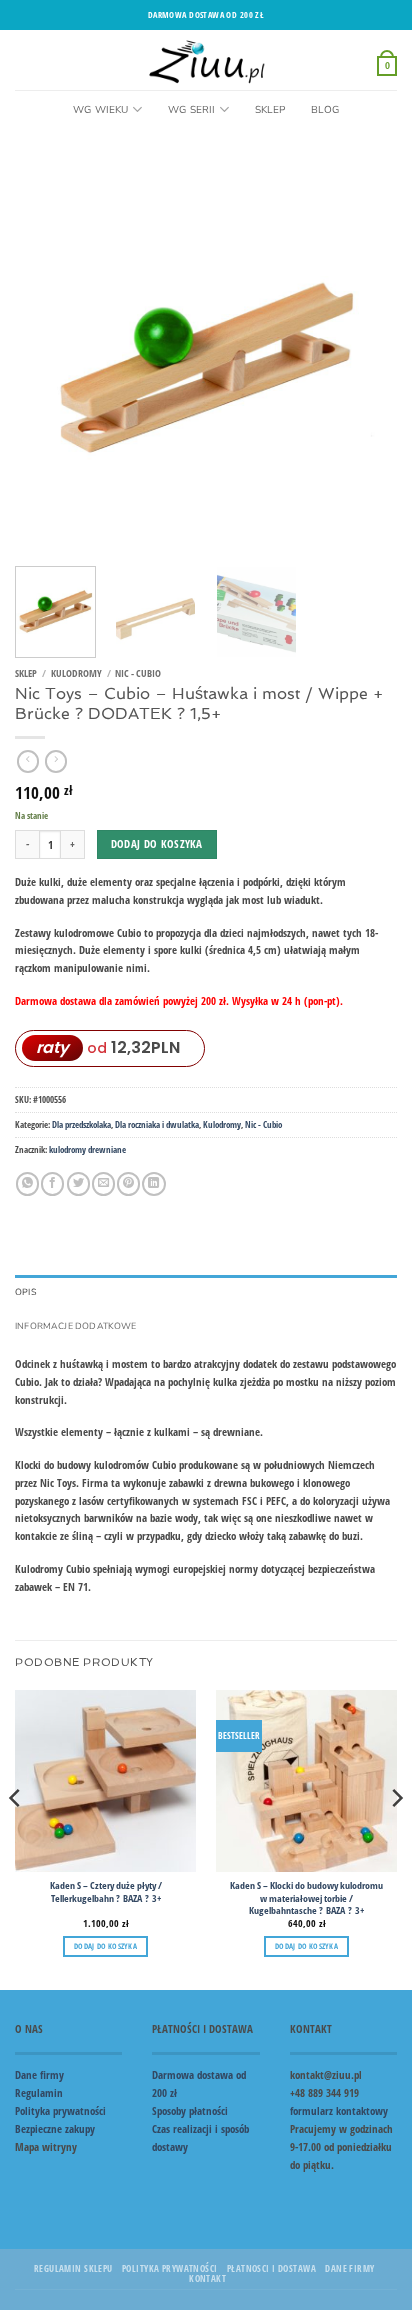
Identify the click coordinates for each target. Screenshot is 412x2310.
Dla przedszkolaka (81, 1124)
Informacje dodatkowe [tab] (76, 1326)
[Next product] (28, 761)
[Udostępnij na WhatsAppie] (27, 1184)
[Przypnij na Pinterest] (128, 1184)
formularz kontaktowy (339, 2110)
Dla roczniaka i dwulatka (157, 1124)
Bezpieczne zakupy (55, 2128)
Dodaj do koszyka (157, 843)
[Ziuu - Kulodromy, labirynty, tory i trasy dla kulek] (206, 60)
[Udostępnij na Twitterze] (78, 1184)
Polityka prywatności (60, 2110)
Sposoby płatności (190, 2110)
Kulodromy (76, 673)
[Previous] (48, 360)
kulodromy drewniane (87, 1149)
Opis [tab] (26, 1292)
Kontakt (207, 2279)
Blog (325, 110)
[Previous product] (56, 761)
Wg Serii (192, 110)
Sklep (270, 110)
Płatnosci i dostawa (271, 2269)
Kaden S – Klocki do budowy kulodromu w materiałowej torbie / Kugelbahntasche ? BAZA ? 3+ (306, 1898)
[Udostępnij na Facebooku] (52, 1184)
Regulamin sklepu (73, 2269)
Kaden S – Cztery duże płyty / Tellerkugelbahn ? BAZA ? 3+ (106, 1892)
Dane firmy (39, 2074)
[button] (387, 65)
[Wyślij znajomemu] (103, 1184)
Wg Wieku (101, 110)
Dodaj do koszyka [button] (105, 1946)
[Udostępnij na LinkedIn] (153, 1184)
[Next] (364, 360)
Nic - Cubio (138, 673)
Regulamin (39, 2092)
